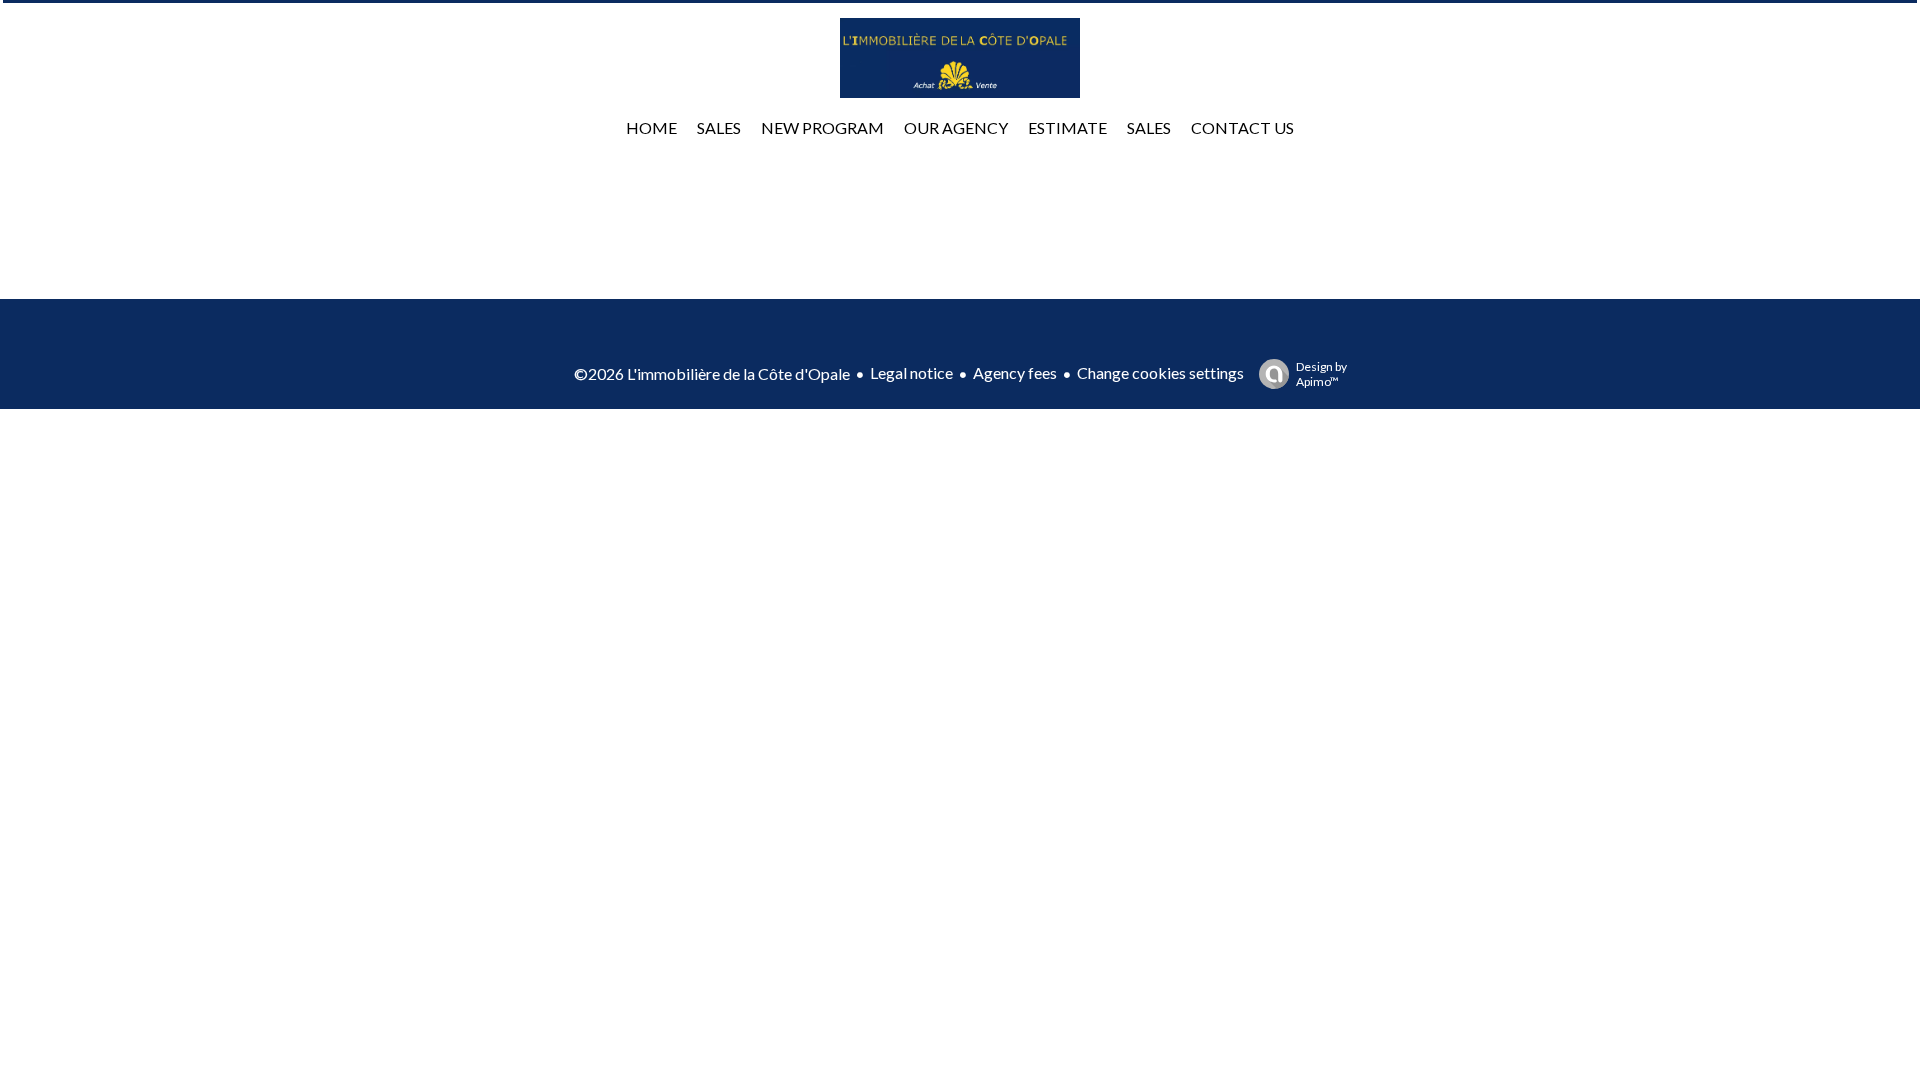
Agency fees (1015, 372)
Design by (1321, 374)
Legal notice (911, 372)
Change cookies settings (1160, 372)
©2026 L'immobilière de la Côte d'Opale (712, 373)
